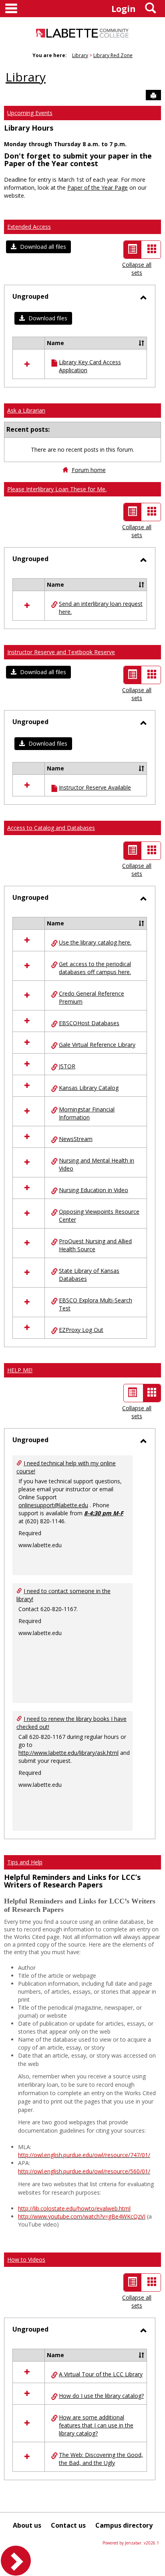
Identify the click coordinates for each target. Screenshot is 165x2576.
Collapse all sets (137, 269)
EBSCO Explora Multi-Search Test (96, 1304)
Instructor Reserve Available (95, 787)
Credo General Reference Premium (92, 997)
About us (27, 2525)
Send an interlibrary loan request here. (101, 608)
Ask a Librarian (26, 410)
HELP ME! (20, 1370)
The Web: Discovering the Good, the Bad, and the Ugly (101, 2459)
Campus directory (124, 2525)
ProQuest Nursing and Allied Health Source (95, 1245)
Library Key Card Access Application (90, 366)
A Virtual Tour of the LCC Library (101, 2374)
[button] (38, 247)
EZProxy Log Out (81, 1330)
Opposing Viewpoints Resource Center (99, 1216)
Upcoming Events (30, 113)
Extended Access (29, 227)
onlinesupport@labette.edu (53, 1505)
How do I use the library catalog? (101, 2396)
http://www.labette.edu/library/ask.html (68, 1753)
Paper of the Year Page (98, 188)
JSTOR (67, 1066)
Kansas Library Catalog (89, 1088)
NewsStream (76, 1139)
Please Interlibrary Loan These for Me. (57, 489)
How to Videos (26, 2259)
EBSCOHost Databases (89, 1023)
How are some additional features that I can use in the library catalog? (96, 2425)
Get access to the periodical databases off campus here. (95, 968)
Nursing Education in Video (94, 1190)
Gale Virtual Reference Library (97, 1045)
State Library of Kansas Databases (89, 1275)
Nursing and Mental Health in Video (97, 1164)
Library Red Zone (113, 55)
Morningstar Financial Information (87, 1113)
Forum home (89, 470)
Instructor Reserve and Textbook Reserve (61, 652)
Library (80, 55)
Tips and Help (25, 1862)
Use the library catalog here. (95, 942)
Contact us (68, 2525)
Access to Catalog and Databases (51, 828)
